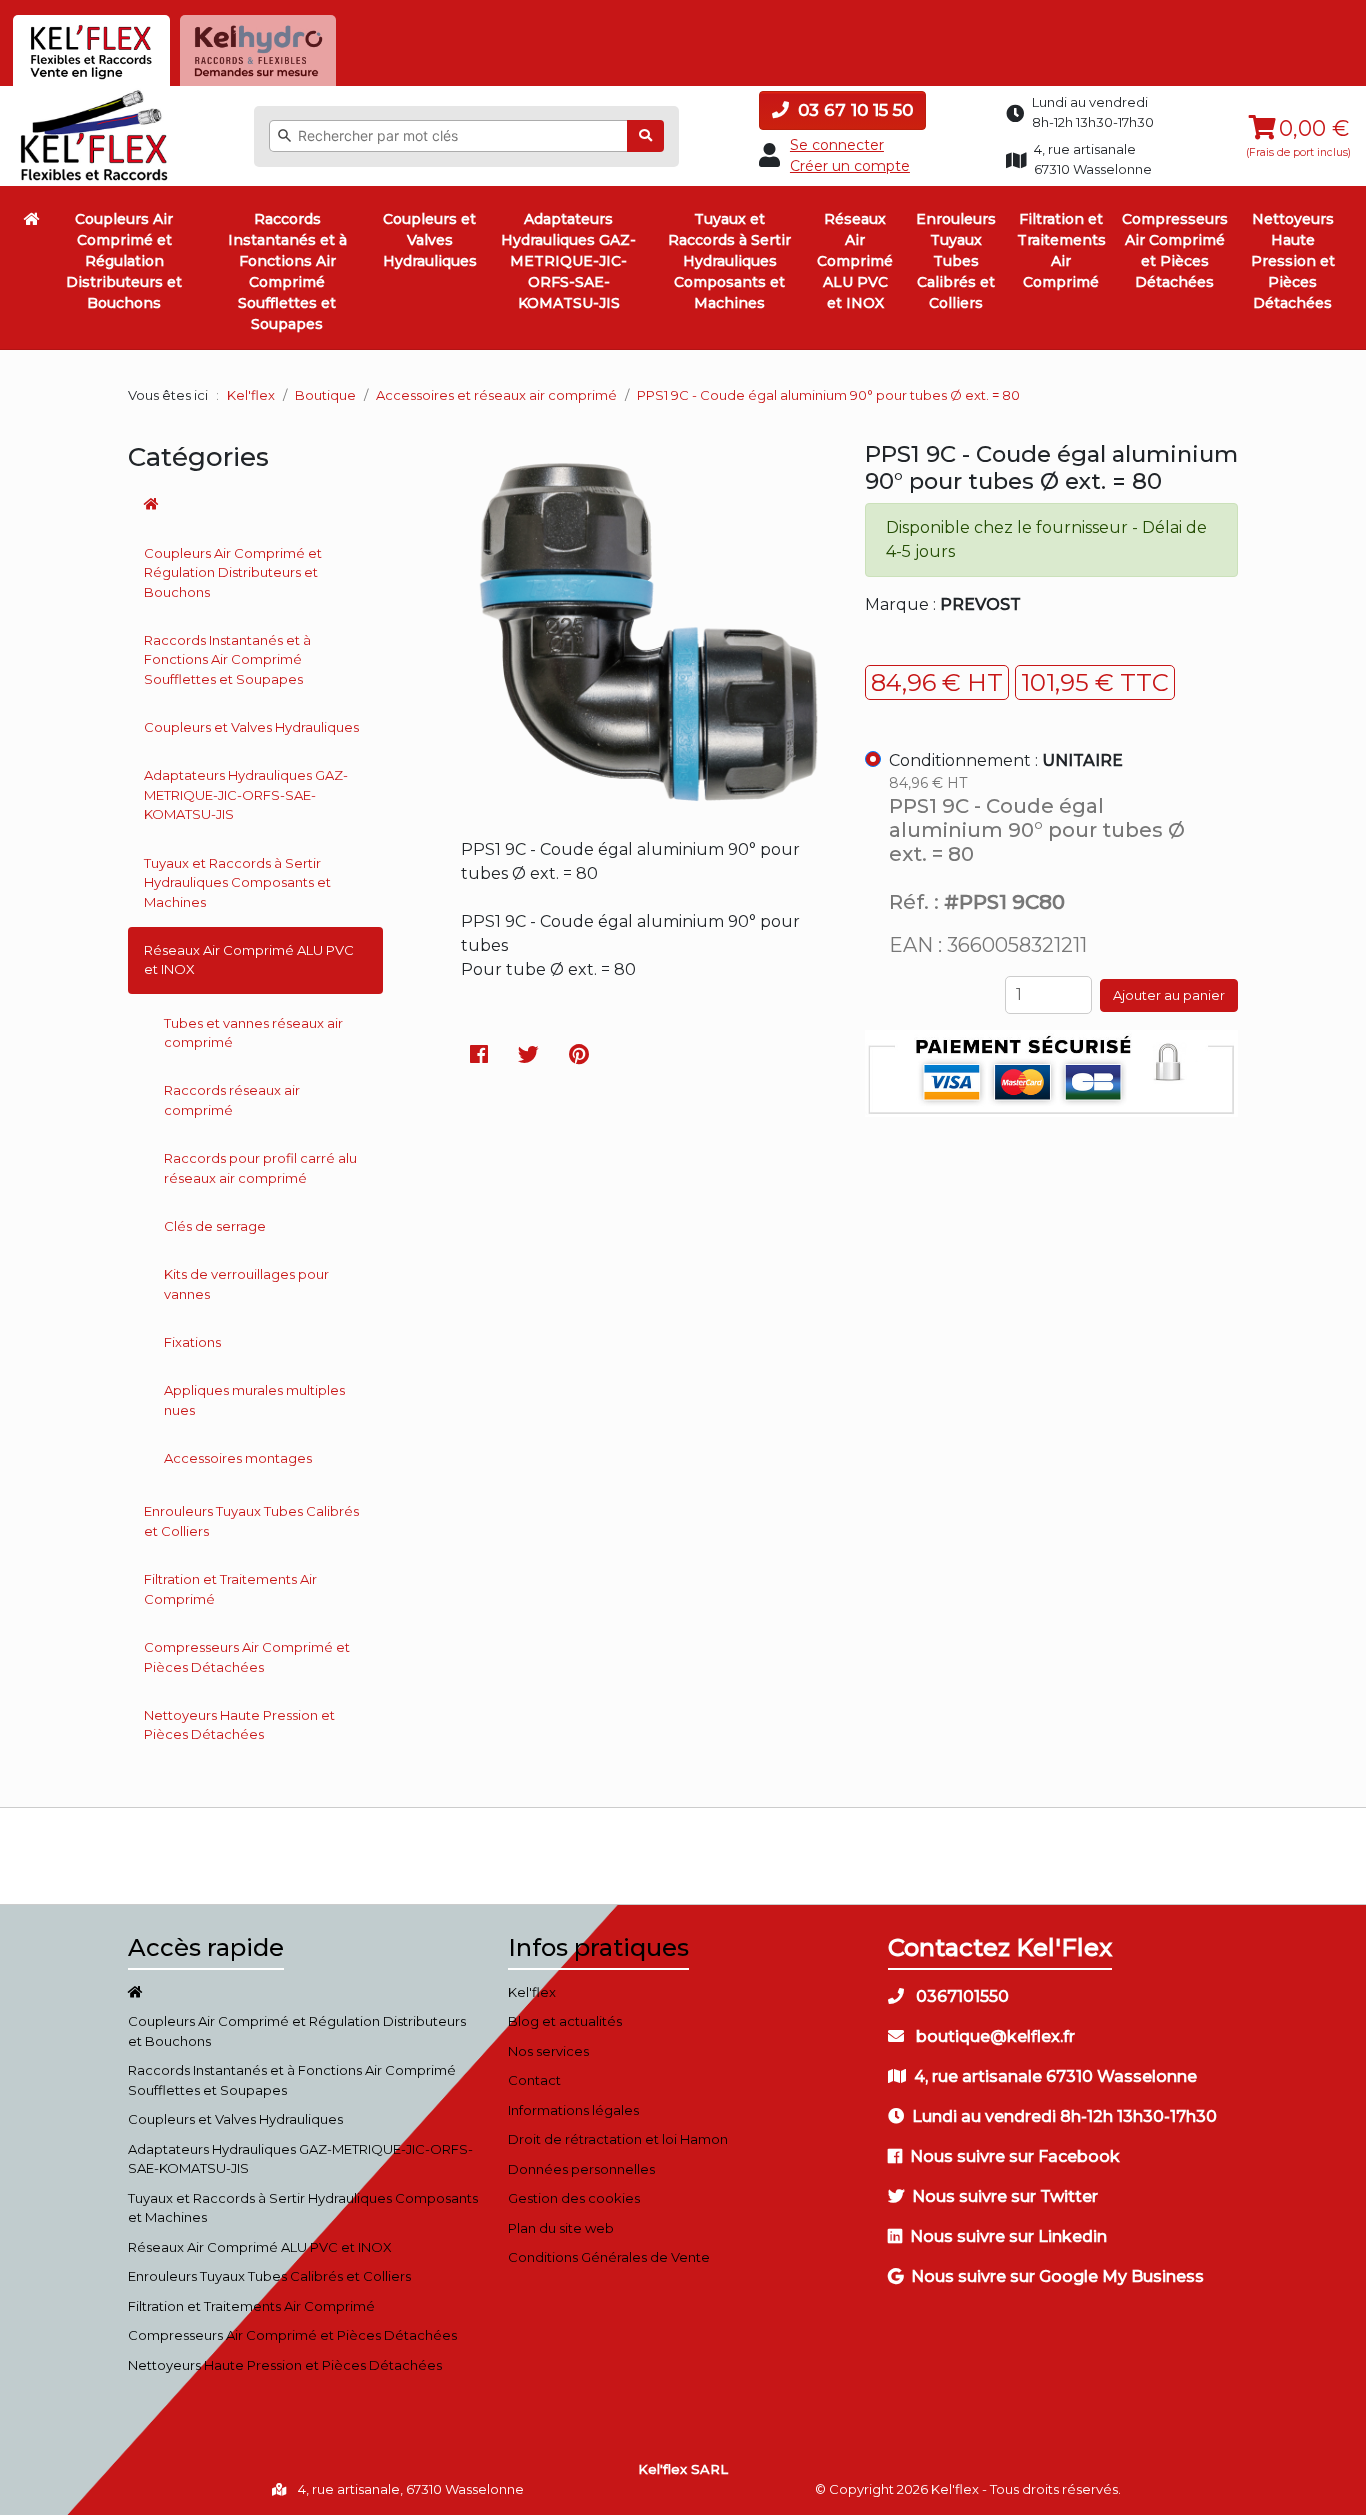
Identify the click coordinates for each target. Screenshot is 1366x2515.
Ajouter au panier (1169, 995)
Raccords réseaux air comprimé (232, 1100)
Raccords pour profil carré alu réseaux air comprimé (260, 1168)
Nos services (548, 2051)
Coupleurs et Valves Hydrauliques (430, 240)
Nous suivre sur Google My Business (1057, 2276)
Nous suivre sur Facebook (1015, 2156)
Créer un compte (850, 166)
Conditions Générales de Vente (609, 2257)
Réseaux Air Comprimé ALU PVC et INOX (855, 261)
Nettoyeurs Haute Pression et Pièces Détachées (1293, 261)
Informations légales (573, 2110)
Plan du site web (561, 2228)
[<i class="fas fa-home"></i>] (32, 219)
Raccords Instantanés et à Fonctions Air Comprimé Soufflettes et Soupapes (287, 271)
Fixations (192, 1342)
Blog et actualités (565, 2021)
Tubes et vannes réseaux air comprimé (253, 1033)
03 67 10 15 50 (853, 110)
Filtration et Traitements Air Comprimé (1061, 250)
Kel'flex (251, 395)
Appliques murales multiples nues (254, 1400)
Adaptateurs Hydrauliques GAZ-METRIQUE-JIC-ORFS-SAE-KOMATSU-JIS (568, 261)
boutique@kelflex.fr (993, 2036)
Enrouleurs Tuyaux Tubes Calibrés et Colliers (956, 261)
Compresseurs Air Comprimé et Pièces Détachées (1175, 250)
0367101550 (960, 1996)
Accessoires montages (238, 1458)
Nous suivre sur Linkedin (1008, 2236)
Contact (534, 2080)
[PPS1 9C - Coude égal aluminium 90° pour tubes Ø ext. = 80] (648, 801)
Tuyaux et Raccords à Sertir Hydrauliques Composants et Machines (729, 261)
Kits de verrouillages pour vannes (246, 1284)
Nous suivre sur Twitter (1005, 2196)
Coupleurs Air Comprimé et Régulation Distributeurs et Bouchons (124, 261)
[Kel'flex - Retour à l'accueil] (94, 95)
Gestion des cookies (574, 2198)
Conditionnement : (1006, 760)
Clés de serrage (215, 1226)
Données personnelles (581, 2169)
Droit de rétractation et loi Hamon (618, 2139)
